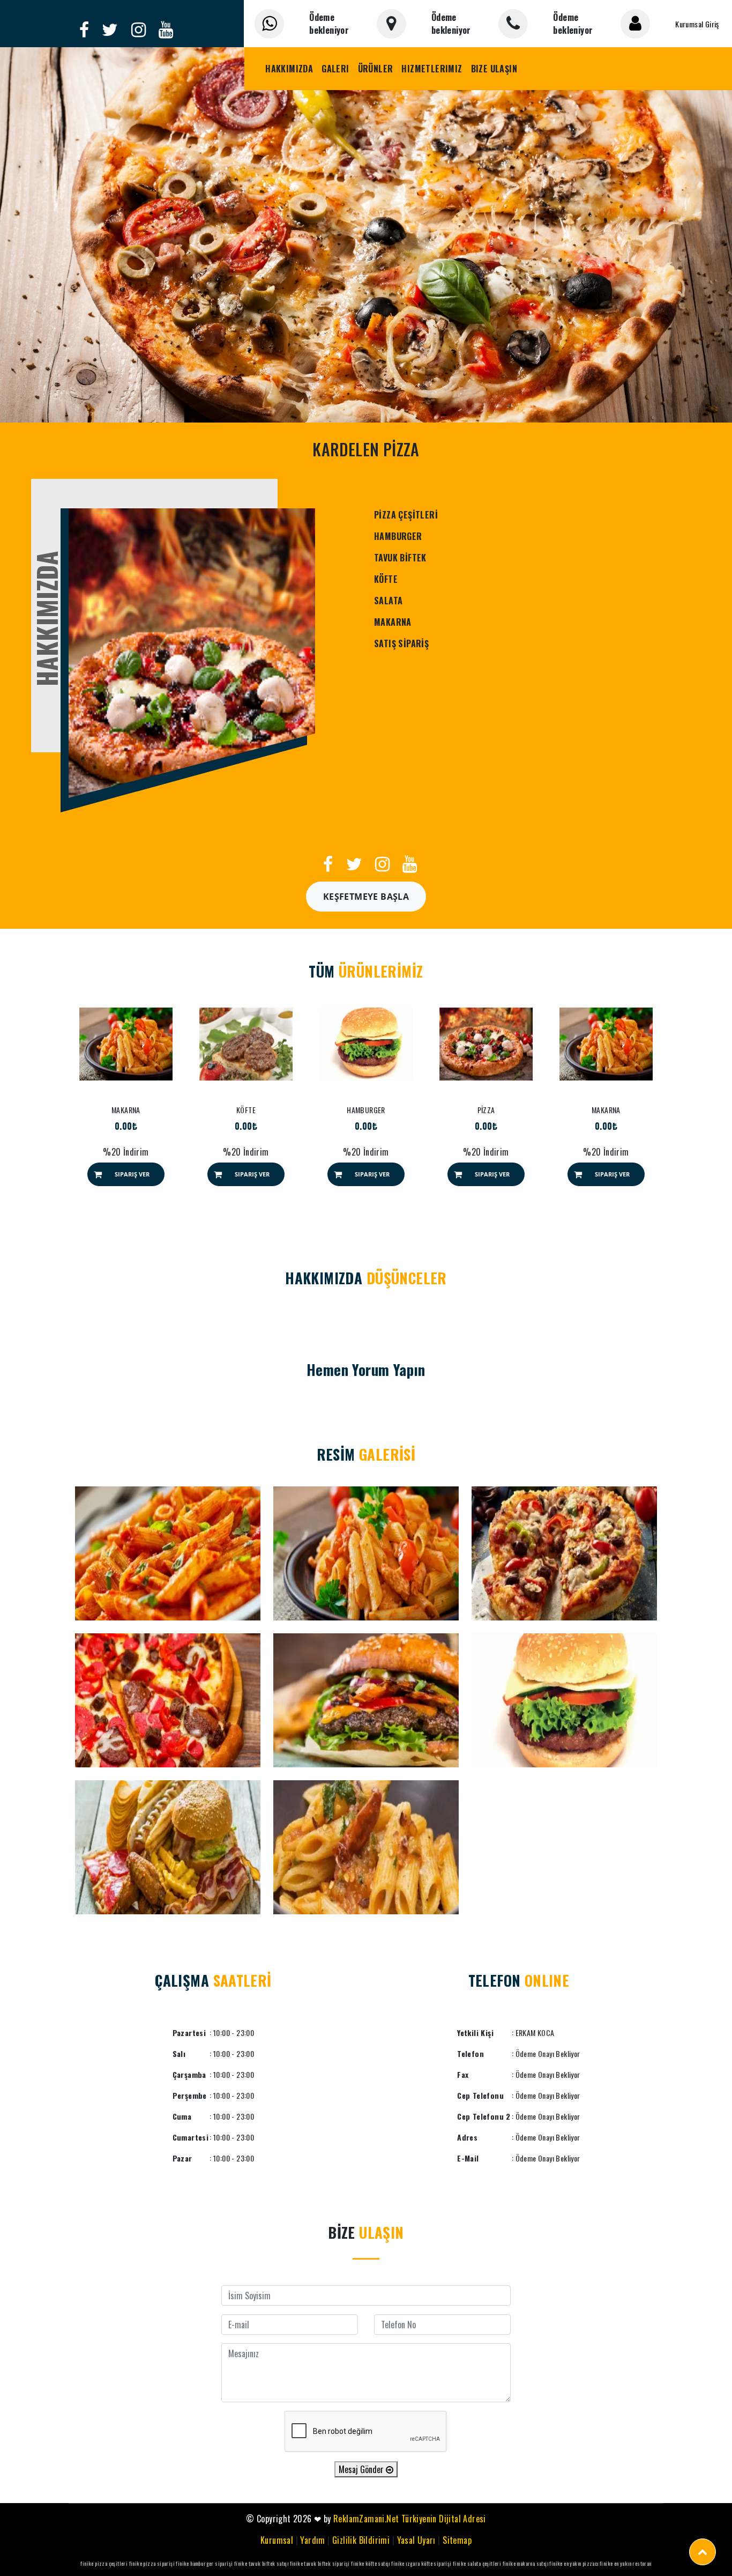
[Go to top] (703, 2552)
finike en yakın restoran (626, 2563)
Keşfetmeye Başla (366, 897)
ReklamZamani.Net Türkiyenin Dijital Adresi (410, 2519)
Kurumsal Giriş (697, 24)
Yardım (312, 2540)
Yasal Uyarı (416, 2540)
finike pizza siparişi (152, 2563)
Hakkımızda (289, 69)
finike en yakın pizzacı (574, 2563)
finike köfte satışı (371, 2563)
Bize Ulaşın (494, 69)
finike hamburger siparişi (204, 2563)
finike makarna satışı (525, 2563)
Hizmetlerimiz (432, 69)
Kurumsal (277, 2540)
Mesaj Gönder (362, 2469)
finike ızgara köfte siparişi (421, 2563)
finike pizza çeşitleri (104, 2563)
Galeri (335, 69)
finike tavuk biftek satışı (261, 2563)
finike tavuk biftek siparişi (320, 2563)
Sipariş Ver (132, 1174)
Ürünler (376, 69)
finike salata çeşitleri (477, 2563)
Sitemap (457, 2540)
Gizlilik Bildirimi (361, 2540)
